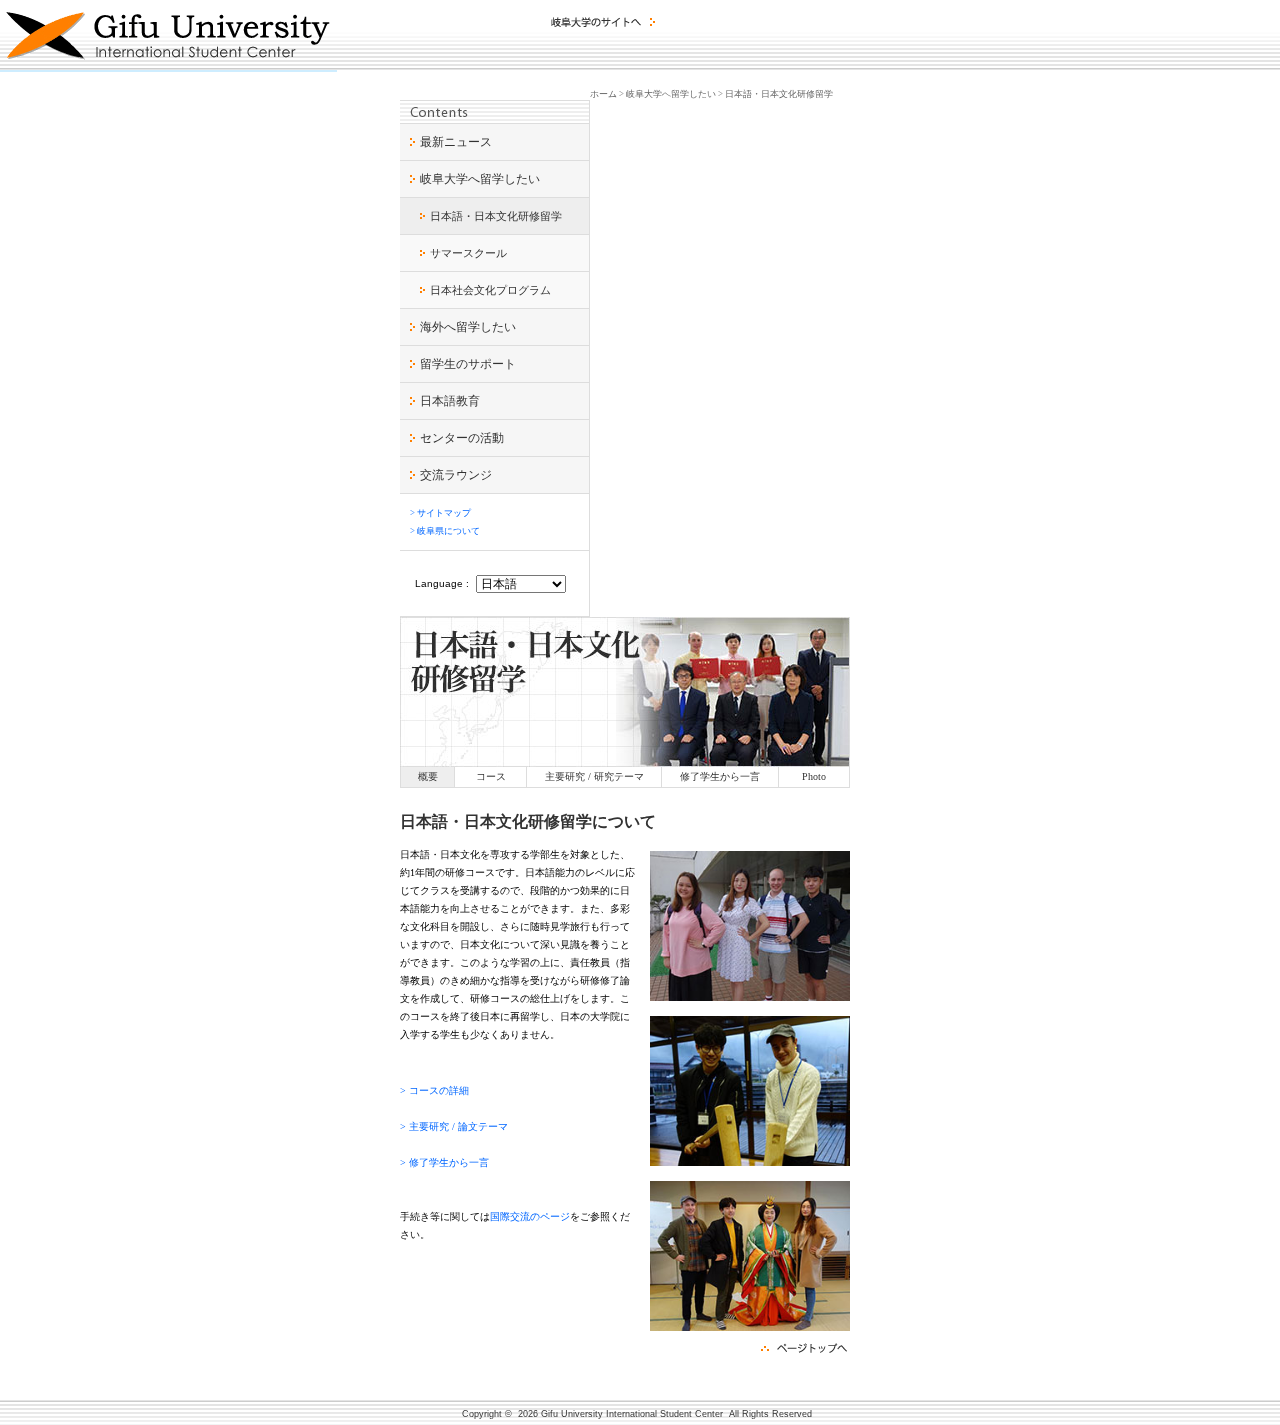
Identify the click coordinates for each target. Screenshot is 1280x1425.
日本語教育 (450, 401)
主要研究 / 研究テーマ (594, 776)
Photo (814, 776)
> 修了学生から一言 (444, 1162)
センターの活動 (462, 438)
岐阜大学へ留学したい (480, 179)
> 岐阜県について (445, 531)
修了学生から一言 (720, 776)
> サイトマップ (440, 513)
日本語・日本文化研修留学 (496, 216)
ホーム (603, 94)
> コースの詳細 (434, 1090)
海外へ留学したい (468, 327)
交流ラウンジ (456, 475)
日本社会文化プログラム (490, 290)
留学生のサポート (468, 364)
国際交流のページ (530, 1216)
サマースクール (468, 253)
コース (491, 776)
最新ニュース (456, 142)
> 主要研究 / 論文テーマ (454, 1126)
